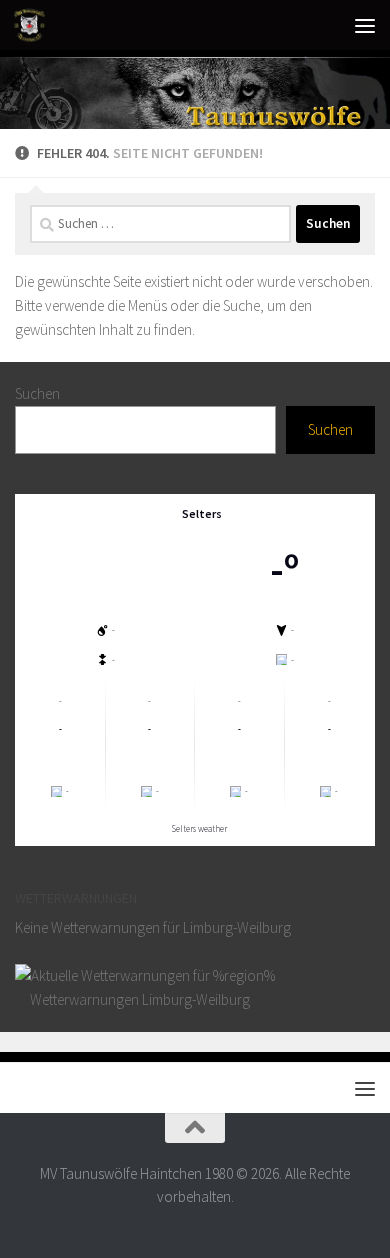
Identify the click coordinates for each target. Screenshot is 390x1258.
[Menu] (365, 25)
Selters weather (199, 828)
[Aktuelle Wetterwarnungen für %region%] (145, 975)
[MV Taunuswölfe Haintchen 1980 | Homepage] (35, 25)
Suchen (37, 393)
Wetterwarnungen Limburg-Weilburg (138, 999)
